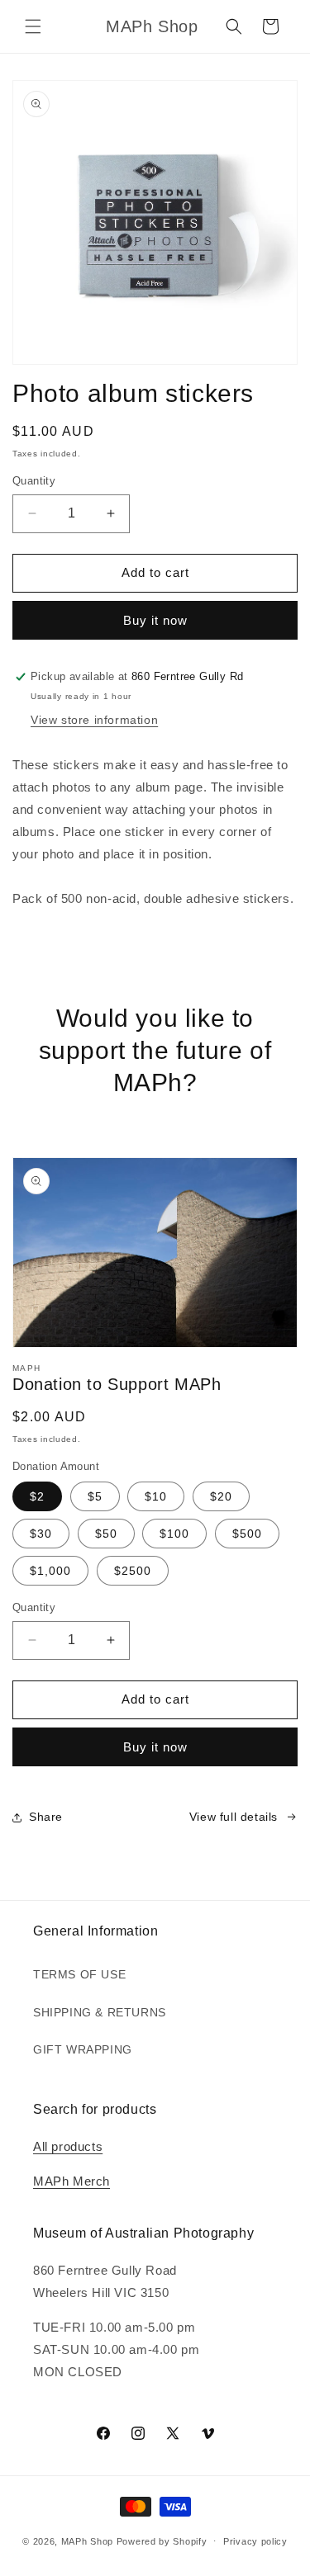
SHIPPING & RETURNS (100, 2012)
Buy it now (155, 620)
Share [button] (46, 1817)
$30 (41, 1534)
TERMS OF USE (79, 1974)
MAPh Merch (72, 2181)
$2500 (133, 1571)
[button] (33, 26)
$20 (221, 1496)
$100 (174, 1534)
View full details (234, 1817)
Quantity (34, 481)
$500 (247, 1534)
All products (68, 2146)
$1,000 (50, 1571)
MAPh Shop (87, 2541)
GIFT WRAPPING (83, 2049)
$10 (156, 1496)
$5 (95, 1496)
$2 (37, 1496)
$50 (106, 1534)
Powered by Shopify (162, 2541)
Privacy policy (255, 2541)
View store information (94, 720)
